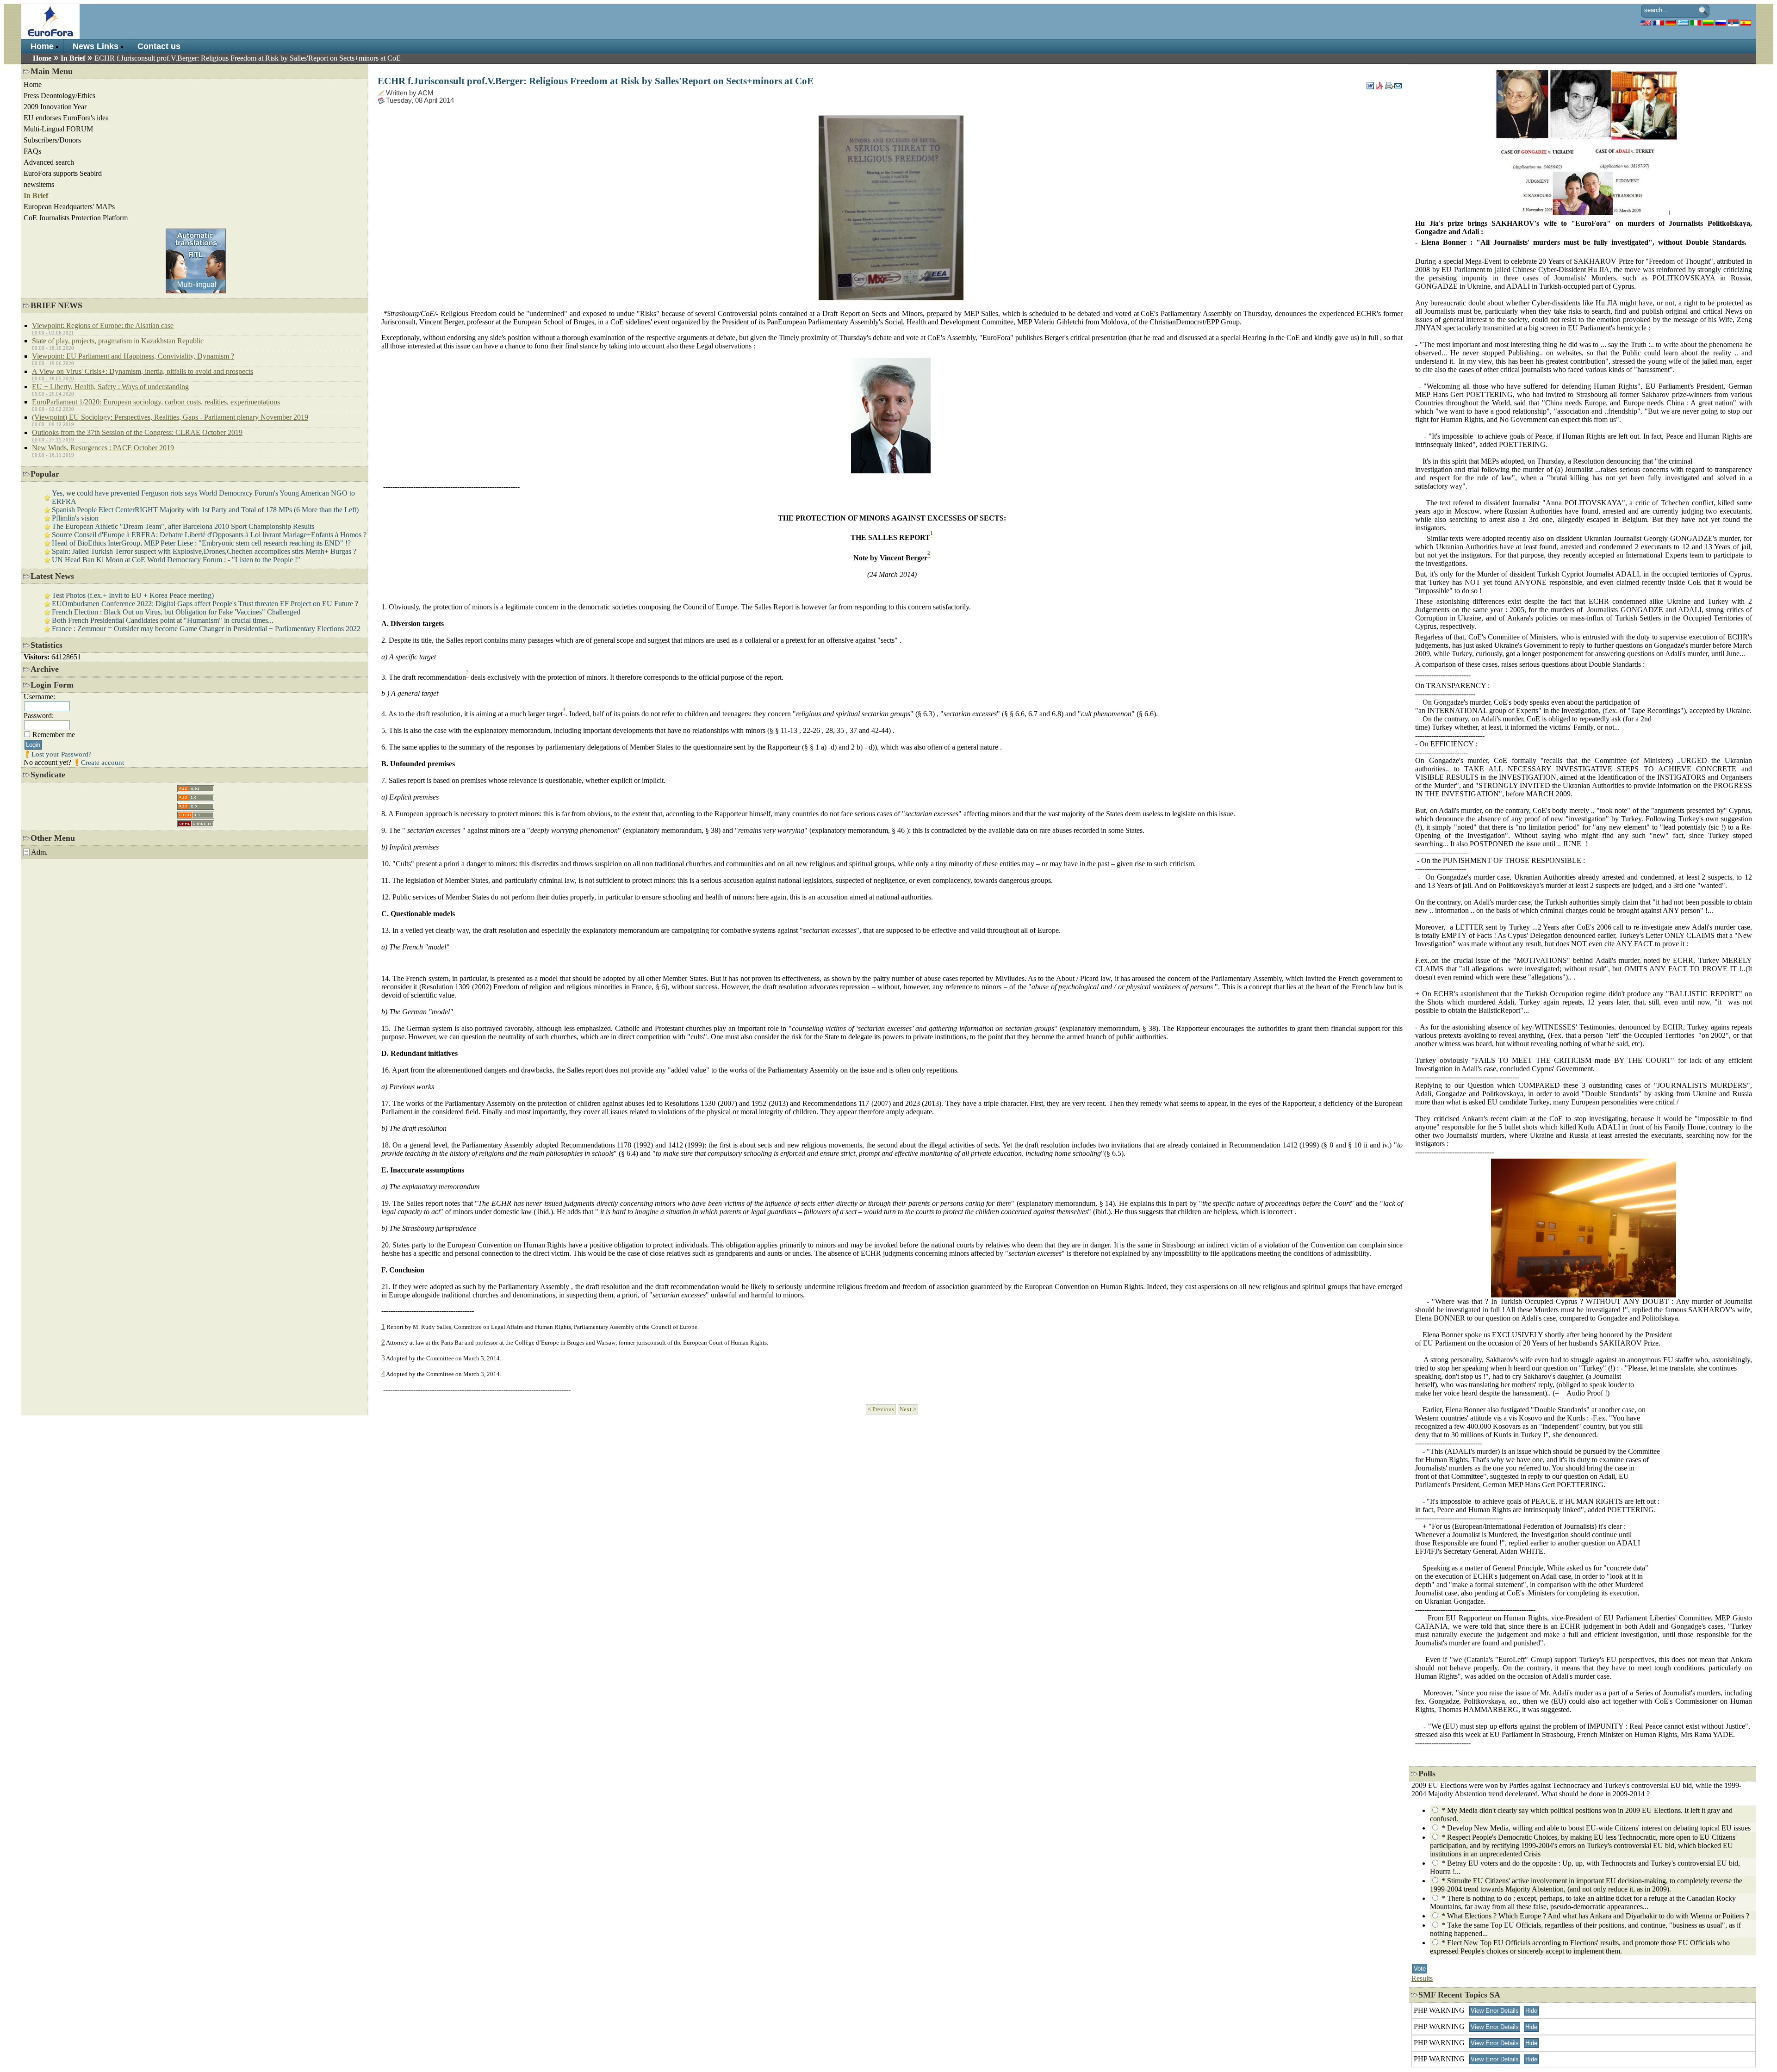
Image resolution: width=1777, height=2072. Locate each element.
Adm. (39, 852)
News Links (96, 46)
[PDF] (1379, 83)
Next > (908, 1409)
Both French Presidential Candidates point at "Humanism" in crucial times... (163, 620)
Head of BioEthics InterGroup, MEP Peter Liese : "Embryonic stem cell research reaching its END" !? (201, 543)
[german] (1671, 22)
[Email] (1398, 83)
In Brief (73, 58)
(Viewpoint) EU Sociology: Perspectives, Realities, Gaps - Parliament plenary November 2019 (170, 417)
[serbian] (1733, 22)
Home (42, 46)
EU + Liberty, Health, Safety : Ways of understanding (110, 387)
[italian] (1696, 22)
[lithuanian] (1708, 22)
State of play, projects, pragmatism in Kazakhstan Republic (118, 341)
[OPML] (196, 822)
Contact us (159, 46)
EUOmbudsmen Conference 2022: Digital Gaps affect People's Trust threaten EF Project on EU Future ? (205, 604)
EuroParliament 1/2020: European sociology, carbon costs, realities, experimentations (156, 402)
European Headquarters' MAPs (69, 207)
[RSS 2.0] (196, 804)
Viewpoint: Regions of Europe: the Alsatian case (103, 326)
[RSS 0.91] (196, 786)
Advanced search (49, 162)
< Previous (881, 1409)
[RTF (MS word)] (1370, 83)
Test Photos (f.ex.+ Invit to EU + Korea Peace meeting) (133, 595)
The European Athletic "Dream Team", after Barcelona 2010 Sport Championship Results (183, 526)
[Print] (1390, 83)
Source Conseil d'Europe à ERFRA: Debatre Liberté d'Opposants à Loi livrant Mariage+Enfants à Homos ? (209, 535)
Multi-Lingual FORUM (58, 129)
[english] (1646, 22)
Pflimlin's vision (75, 518)
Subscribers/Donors (52, 140)
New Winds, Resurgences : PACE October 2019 (103, 448)
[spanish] (1746, 22)
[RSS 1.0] (196, 795)
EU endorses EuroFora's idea (66, 118)
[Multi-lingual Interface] (196, 291)
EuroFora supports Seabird (63, 173)
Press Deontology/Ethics (59, 96)
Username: (39, 697)
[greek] (1683, 22)
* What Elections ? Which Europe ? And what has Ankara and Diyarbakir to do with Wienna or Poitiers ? (1595, 1916)
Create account (103, 763)
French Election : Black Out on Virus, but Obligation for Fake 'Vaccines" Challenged (176, 612)
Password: (39, 716)
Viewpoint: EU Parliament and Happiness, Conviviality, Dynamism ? (133, 356)
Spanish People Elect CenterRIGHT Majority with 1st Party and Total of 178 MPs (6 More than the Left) (205, 510)
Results (1422, 1978)
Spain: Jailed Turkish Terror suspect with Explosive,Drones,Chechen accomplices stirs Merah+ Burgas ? (204, 551)
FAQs (32, 151)
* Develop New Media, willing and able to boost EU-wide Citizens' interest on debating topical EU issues (1596, 1828)
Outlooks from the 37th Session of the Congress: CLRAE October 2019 (137, 432)
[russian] (1721, 22)
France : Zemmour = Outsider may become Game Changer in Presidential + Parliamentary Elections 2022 (206, 629)
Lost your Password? (62, 754)
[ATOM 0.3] (196, 813)
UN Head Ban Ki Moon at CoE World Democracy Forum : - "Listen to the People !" (176, 560)
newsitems (39, 184)
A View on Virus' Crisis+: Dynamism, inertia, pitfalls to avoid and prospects (143, 371)
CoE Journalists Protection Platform (76, 218)
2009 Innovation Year (55, 107)
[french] (1658, 22)
